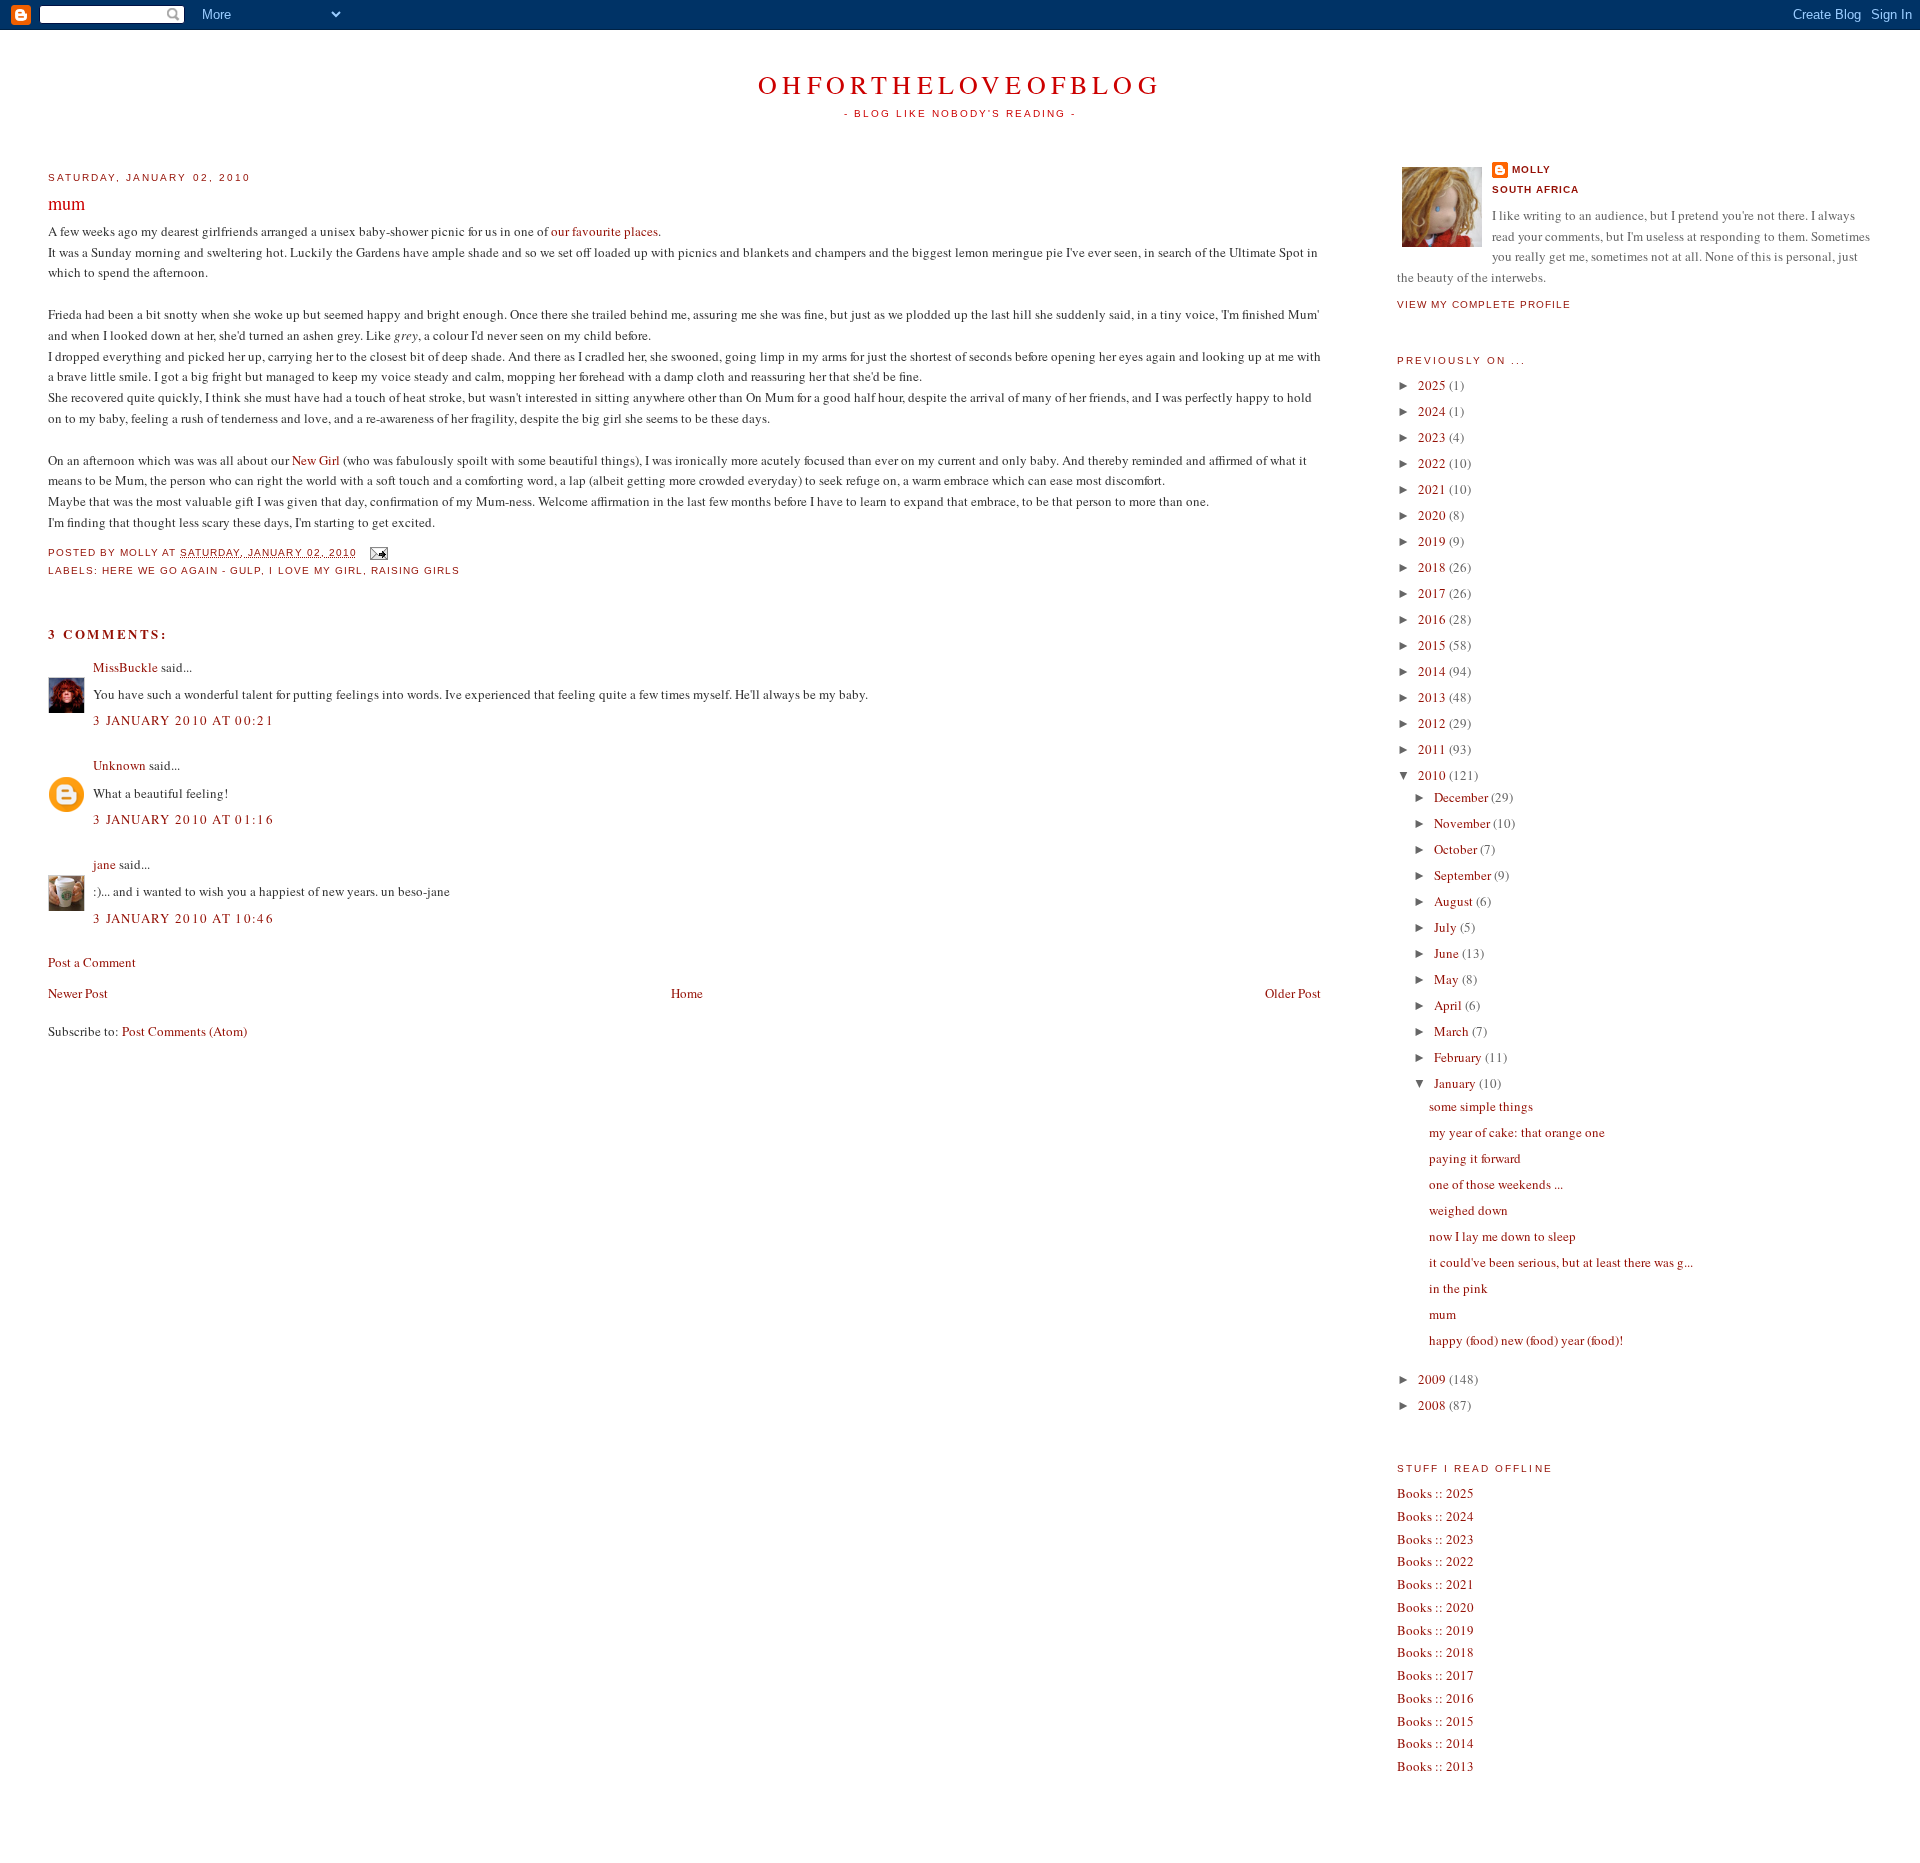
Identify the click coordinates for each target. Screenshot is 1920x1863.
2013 (1433, 697)
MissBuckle (125, 667)
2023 (1433, 437)
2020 (1433, 515)
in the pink (1458, 1288)
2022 (1433, 463)
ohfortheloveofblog (960, 84)
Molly (1531, 169)
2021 (1433, 489)
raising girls (415, 570)
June (1448, 953)
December (1462, 797)
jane (104, 864)
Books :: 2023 (1435, 1539)
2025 (1433, 385)
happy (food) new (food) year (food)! (1526, 1340)
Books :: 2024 (1435, 1516)
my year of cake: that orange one (1517, 1132)
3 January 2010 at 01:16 (183, 819)
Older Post (1293, 993)
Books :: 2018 (1435, 1652)
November (1463, 823)
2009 (1433, 1379)
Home (687, 993)
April (1449, 1005)
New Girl (316, 460)
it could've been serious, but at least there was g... (1561, 1262)
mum (66, 203)
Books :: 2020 (1435, 1607)
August (1455, 901)
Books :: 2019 (1435, 1630)
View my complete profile (1484, 304)
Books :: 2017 (1435, 1675)
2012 (1433, 723)
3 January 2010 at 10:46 (183, 918)
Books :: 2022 (1435, 1561)
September (1464, 875)
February (1459, 1057)
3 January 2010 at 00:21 (183, 720)
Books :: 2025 (1435, 1493)
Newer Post (78, 993)
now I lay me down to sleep (1502, 1236)
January (1456, 1083)
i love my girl (315, 570)
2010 (1433, 775)
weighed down (1468, 1210)
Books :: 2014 (1435, 1743)
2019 (1433, 541)
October (1457, 849)
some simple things (1481, 1106)
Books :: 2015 (1435, 1721)
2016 (1433, 619)
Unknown (119, 765)
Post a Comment (92, 962)
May (1448, 979)
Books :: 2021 (1435, 1584)
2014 (1433, 671)
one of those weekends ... (1496, 1184)
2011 (1433, 749)
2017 (1433, 593)
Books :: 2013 (1435, 1766)
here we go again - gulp (181, 570)
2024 (1433, 411)
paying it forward (1475, 1158)
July (1447, 927)
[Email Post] (376, 552)
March (1453, 1031)
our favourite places (604, 231)
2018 (1433, 567)
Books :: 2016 (1435, 1698)
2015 (1433, 645)
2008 (1433, 1405)
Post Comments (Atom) (184, 1031)
